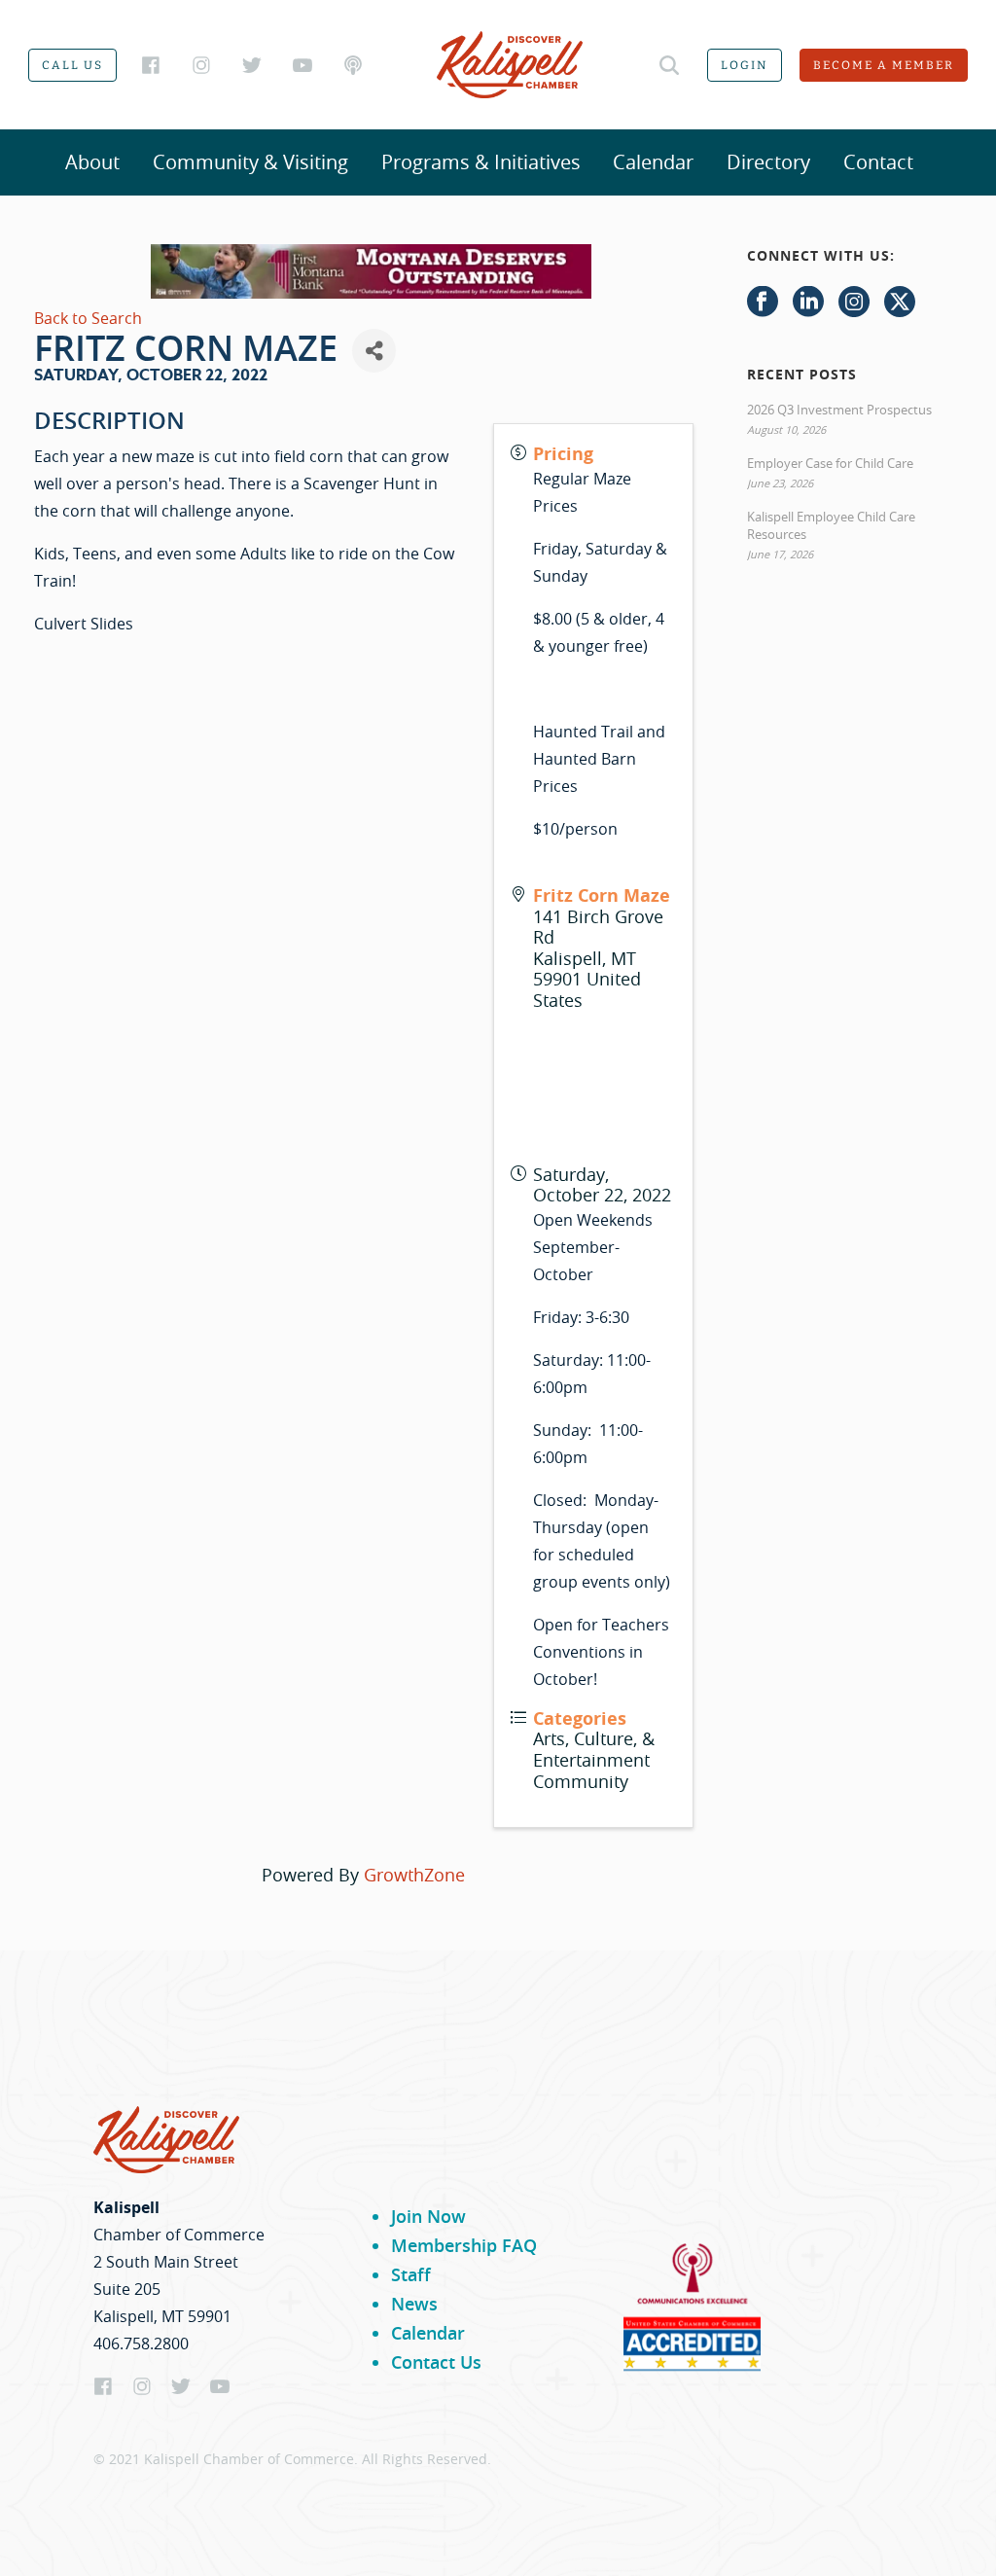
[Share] (374, 351)
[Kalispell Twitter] (252, 65)
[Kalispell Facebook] (151, 65)
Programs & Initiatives (481, 162)
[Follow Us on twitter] (900, 303)
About (92, 162)
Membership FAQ (464, 2245)
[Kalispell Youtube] (302, 65)
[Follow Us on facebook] (763, 303)
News (414, 2304)
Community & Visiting (250, 162)
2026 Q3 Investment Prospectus (839, 410)
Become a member (884, 65)
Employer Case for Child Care (830, 463)
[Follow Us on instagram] (854, 303)
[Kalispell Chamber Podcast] (353, 65)
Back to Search (88, 318)
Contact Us (436, 2362)
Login (745, 65)
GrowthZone (414, 1875)
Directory (768, 162)
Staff (411, 2274)
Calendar (653, 162)
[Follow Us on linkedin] (808, 303)
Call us (72, 65)
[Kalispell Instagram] (201, 65)
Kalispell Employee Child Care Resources (831, 525)
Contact (878, 162)
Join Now (428, 2216)
